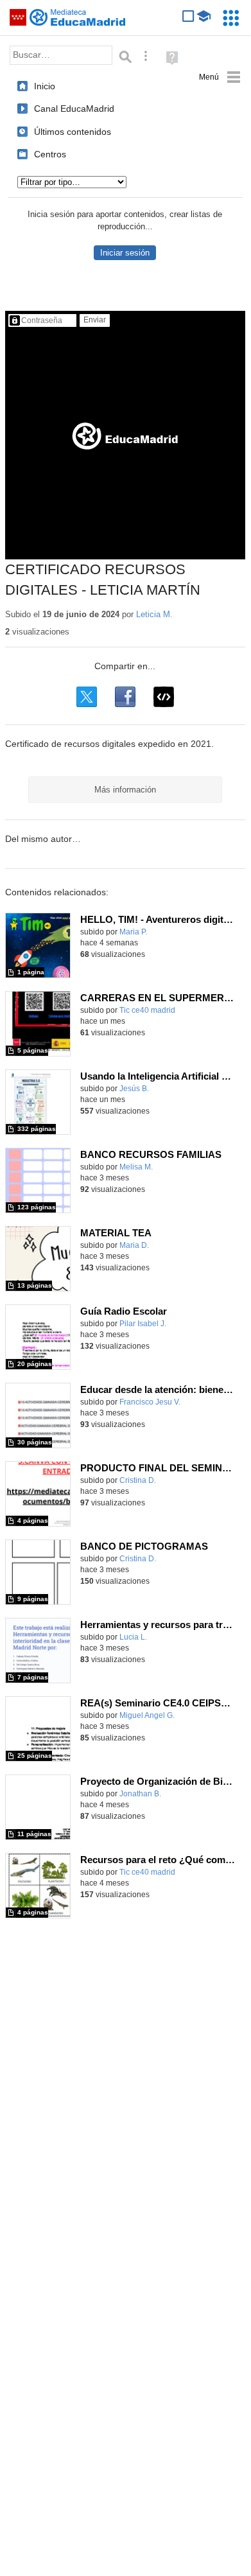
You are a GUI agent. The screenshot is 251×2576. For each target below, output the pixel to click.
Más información (125, 790)
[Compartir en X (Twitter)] (87, 697)
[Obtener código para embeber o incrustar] (164, 697)
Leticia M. (154, 614)
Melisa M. (136, 1167)
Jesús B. (134, 1089)
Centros (50, 154)
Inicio (45, 86)
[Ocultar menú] (220, 77)
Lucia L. (133, 1637)
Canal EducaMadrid (74, 109)
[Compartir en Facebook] (125, 697)
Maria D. (134, 1245)
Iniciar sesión (125, 253)
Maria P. (134, 932)
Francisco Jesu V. (150, 1402)
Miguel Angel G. (147, 1715)
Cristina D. (138, 1480)
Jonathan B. (140, 1794)
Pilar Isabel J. (143, 1324)
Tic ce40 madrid (147, 1010)
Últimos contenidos (73, 132)
